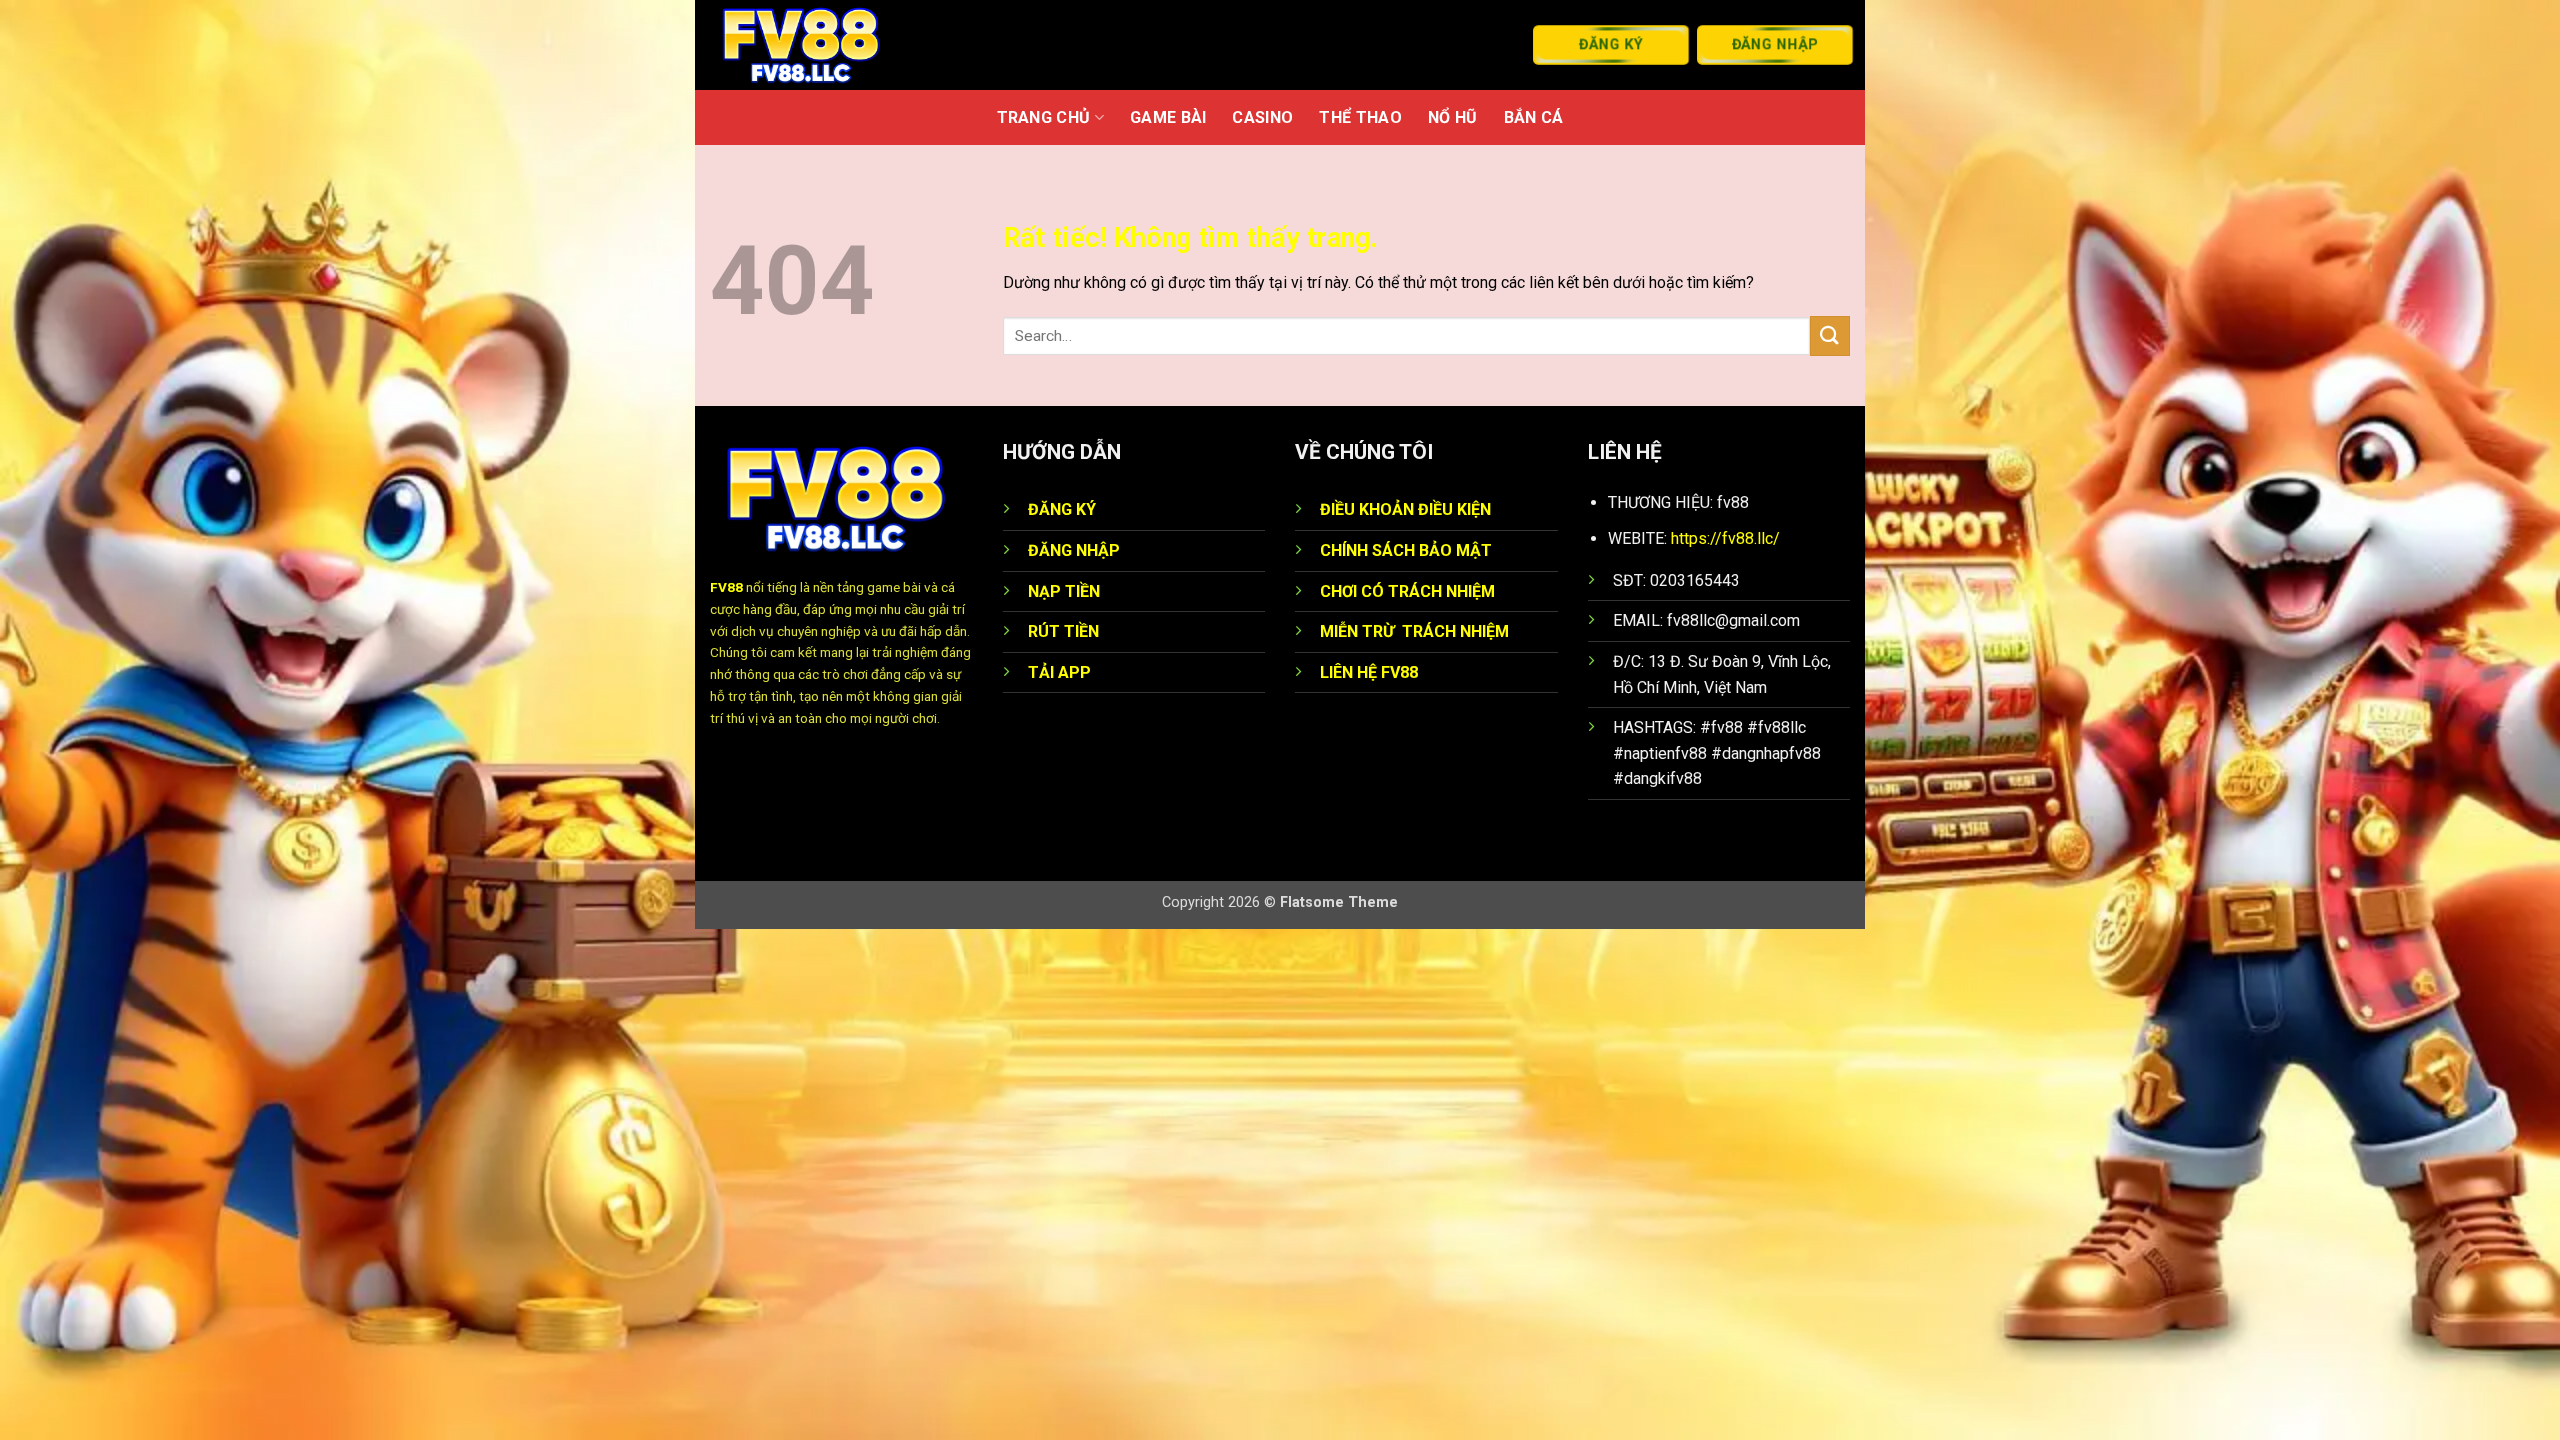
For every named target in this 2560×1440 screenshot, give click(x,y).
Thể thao (1360, 117)
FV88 (726, 587)
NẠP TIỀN (1064, 591)
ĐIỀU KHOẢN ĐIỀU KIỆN (1405, 509)
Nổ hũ (1453, 117)
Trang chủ (1044, 117)
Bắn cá (1534, 117)
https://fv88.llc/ (1725, 538)
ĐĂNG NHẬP (1074, 550)
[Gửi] (1830, 335)
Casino (1262, 117)
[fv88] (828, 45)
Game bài (1168, 117)
